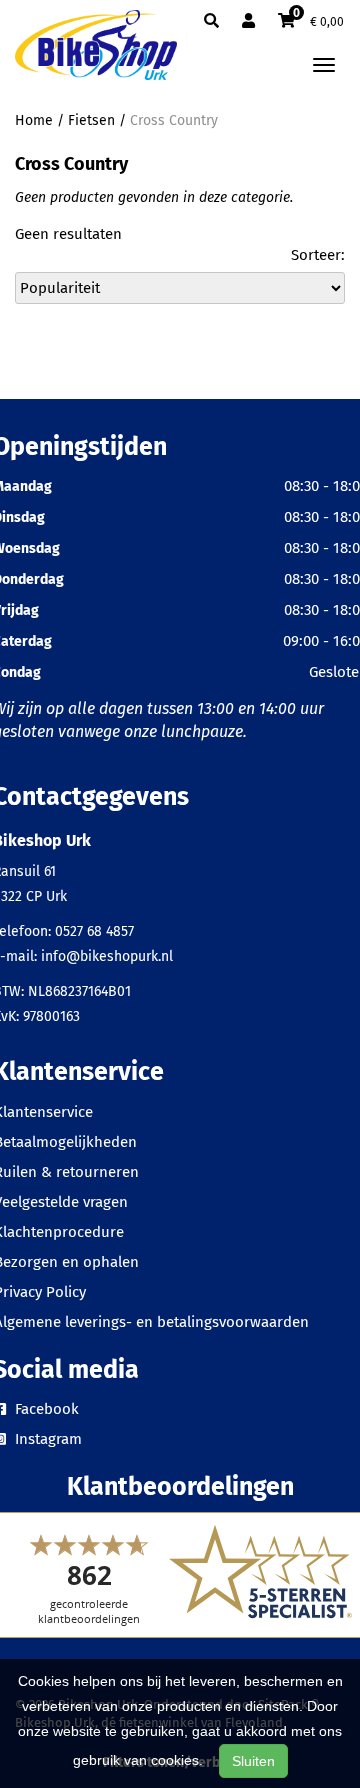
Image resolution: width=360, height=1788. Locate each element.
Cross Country (174, 120)
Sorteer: (318, 255)
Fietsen (91, 120)
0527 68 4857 (94, 931)
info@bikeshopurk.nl (107, 956)
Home (34, 120)
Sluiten (253, 1761)
